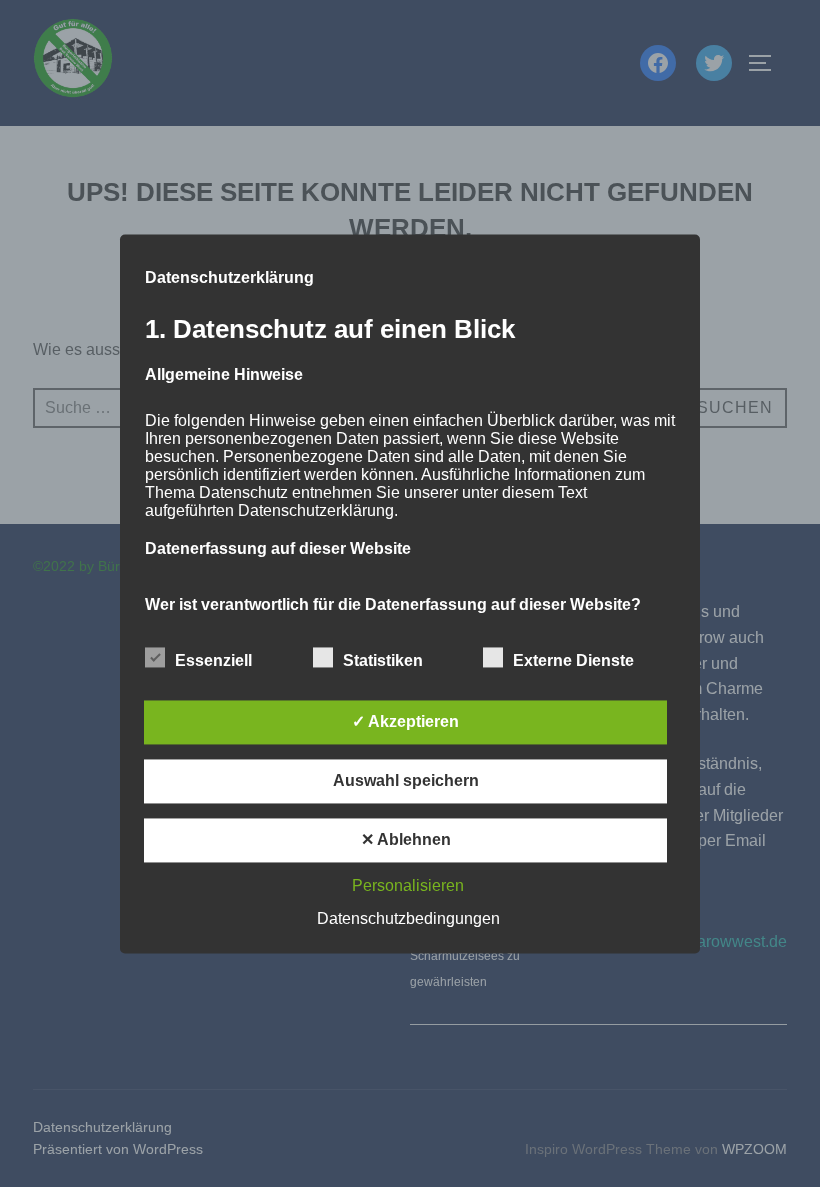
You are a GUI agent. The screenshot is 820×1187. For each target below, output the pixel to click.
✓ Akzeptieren (405, 721)
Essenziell (213, 660)
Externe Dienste (573, 660)
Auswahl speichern (406, 780)
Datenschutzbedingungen (408, 918)
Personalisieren (408, 885)
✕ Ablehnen (406, 839)
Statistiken (383, 660)
